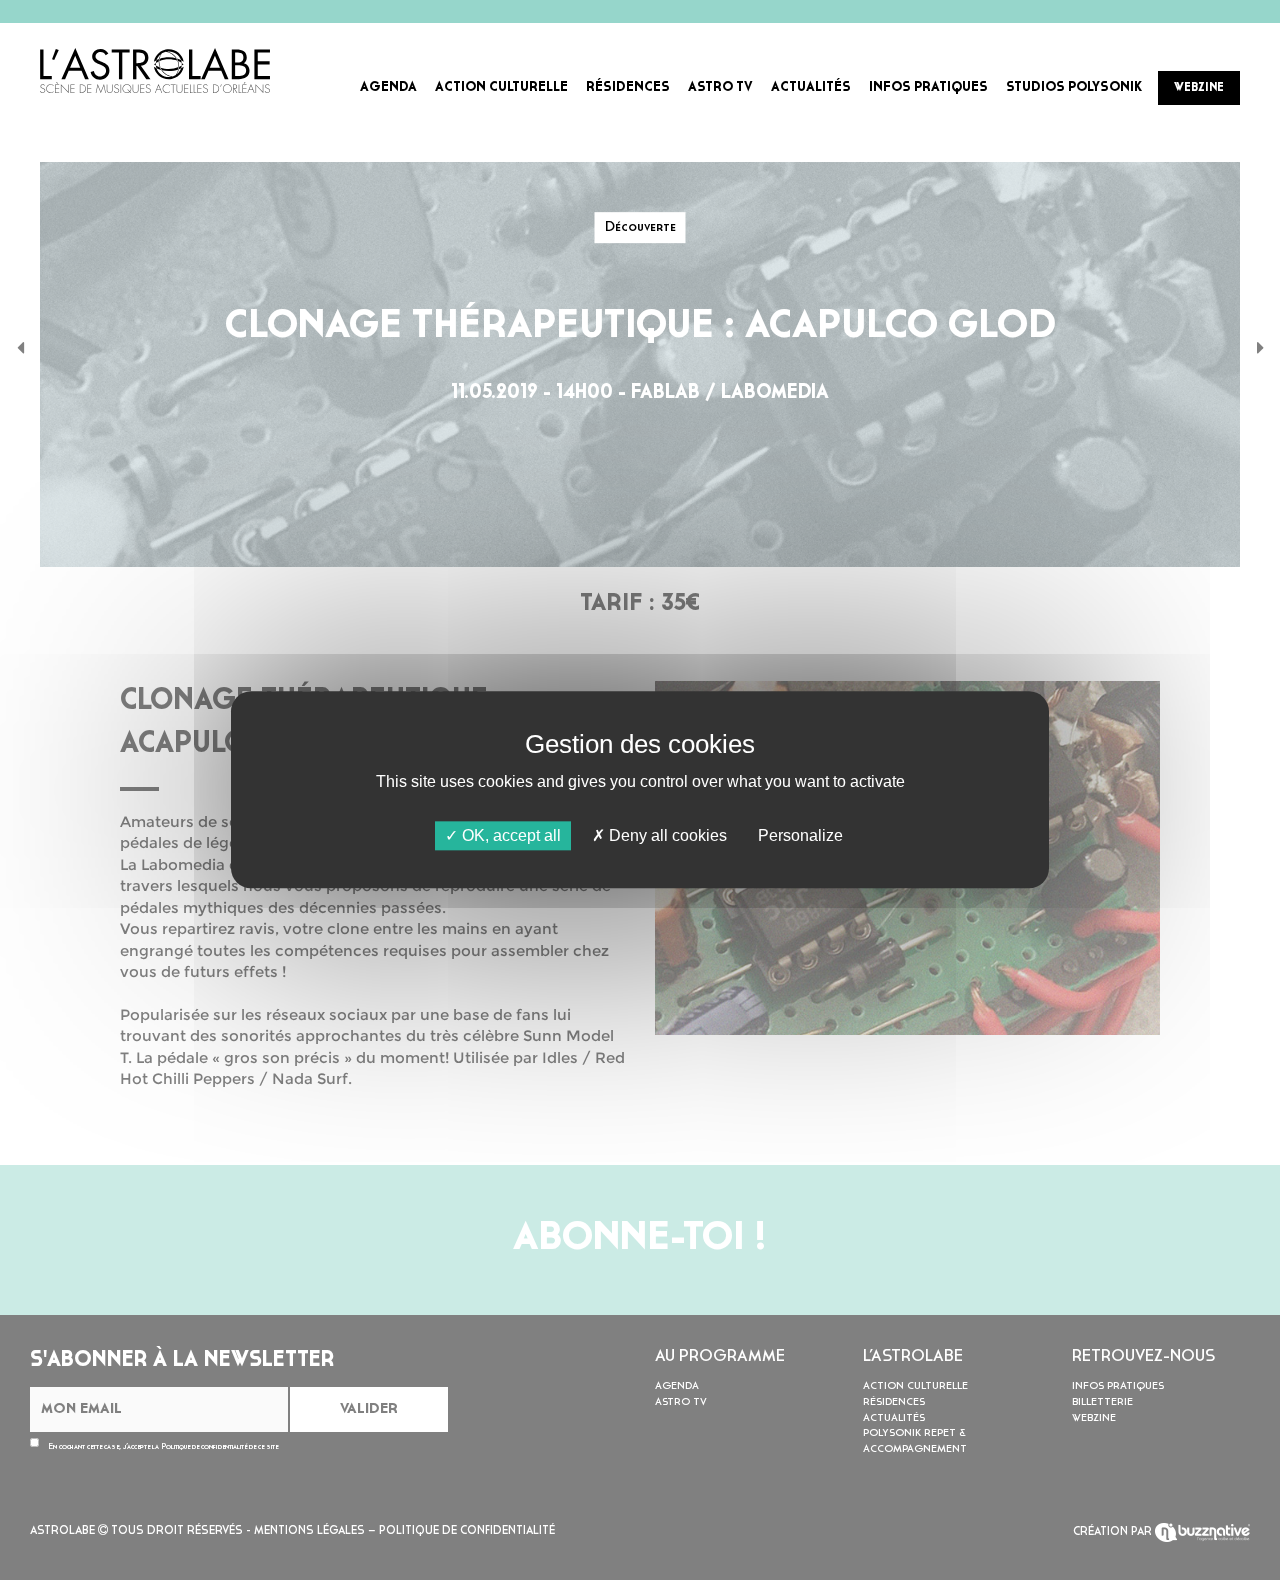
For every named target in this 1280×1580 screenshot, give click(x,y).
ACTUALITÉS (811, 87)
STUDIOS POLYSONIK (1074, 87)
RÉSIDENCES (628, 87)
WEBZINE (1199, 88)
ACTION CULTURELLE (501, 87)
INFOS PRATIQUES (928, 87)
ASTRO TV (720, 87)
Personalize (800, 835)
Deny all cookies (666, 835)
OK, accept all (509, 835)
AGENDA (388, 87)
